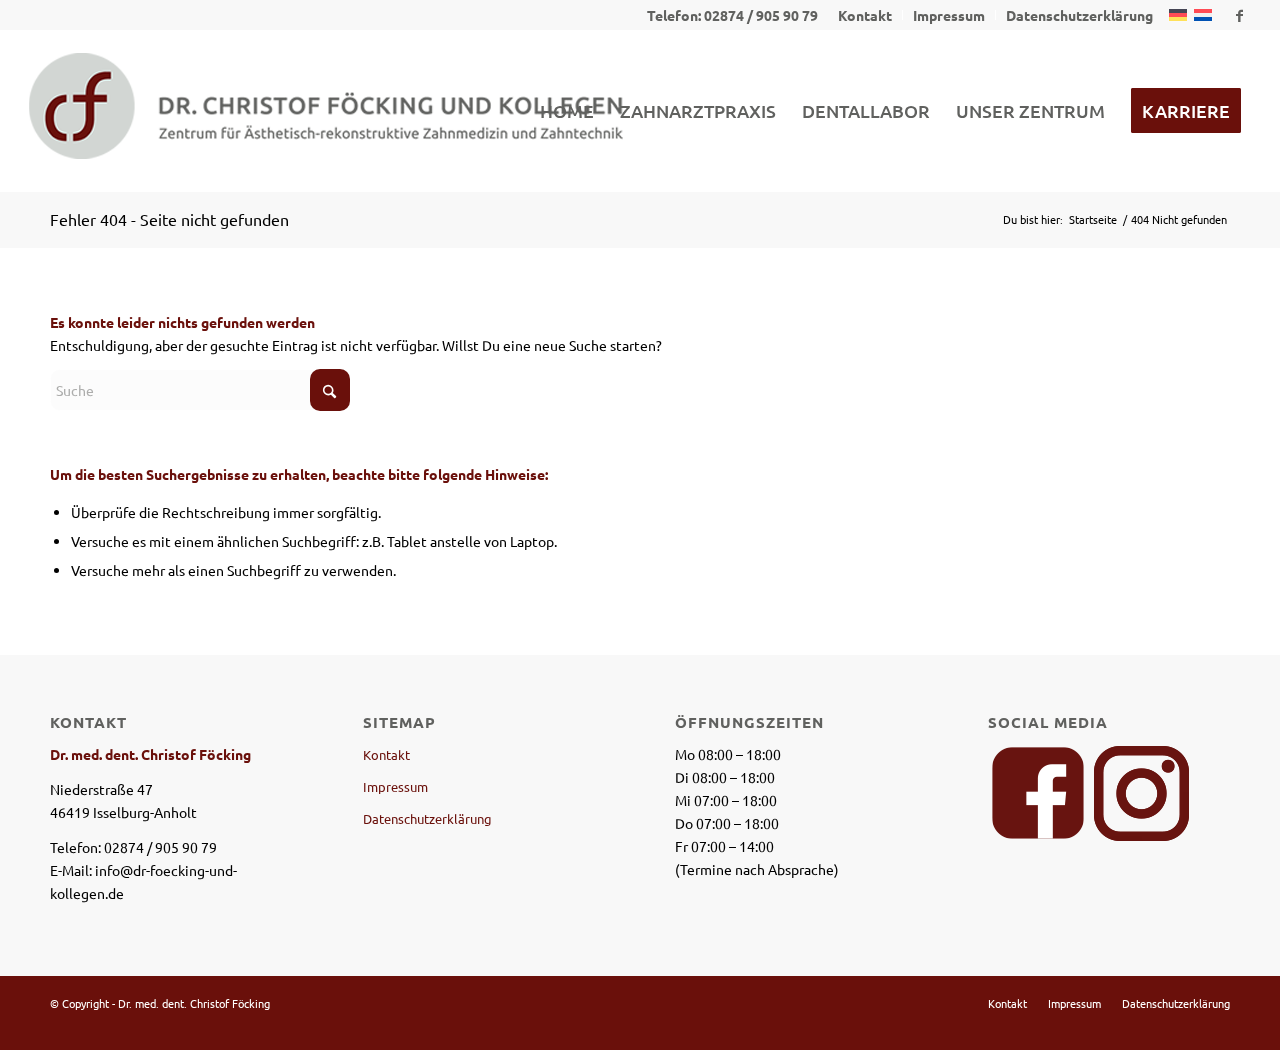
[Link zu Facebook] (1239, 15)
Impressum (395, 786)
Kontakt (386, 754)
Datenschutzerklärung (427, 818)
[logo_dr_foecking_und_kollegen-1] (326, 111)
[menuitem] (865, 15)
